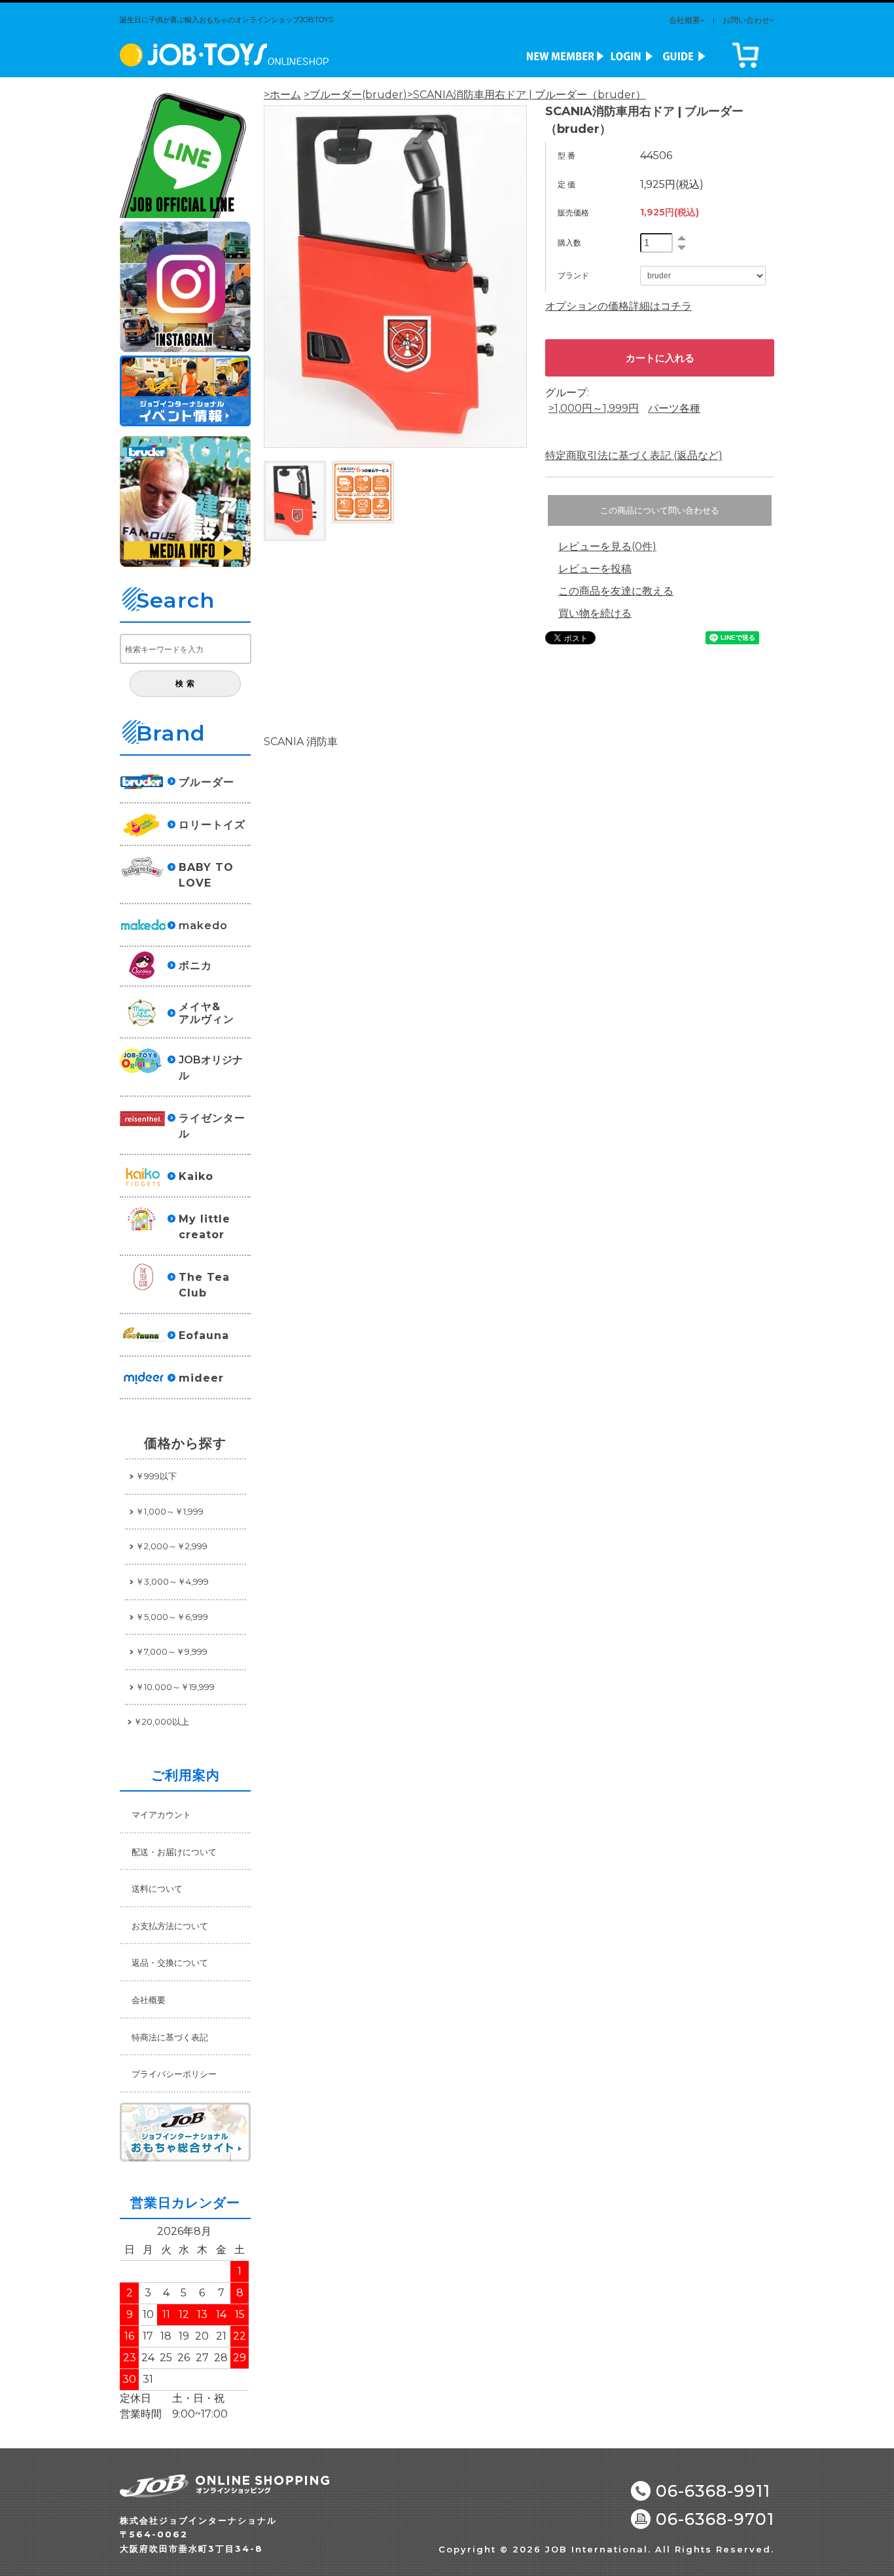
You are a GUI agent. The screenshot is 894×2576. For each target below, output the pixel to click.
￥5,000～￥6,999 (172, 1617)
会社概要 (149, 2000)
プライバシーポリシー (174, 2074)
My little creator (205, 1227)
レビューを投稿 (595, 569)
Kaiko (196, 1176)
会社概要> (687, 20)
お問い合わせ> (748, 20)
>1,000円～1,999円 (594, 408)
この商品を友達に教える (616, 591)
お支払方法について (170, 1926)
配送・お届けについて (174, 1852)
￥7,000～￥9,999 (171, 1651)
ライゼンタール (212, 1126)
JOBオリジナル (211, 1068)
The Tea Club (204, 1285)
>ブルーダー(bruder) (355, 95)
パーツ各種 (674, 408)
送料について (157, 1888)
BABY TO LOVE (206, 875)
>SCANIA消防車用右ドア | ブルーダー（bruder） (527, 95)
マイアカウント (161, 1814)
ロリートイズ (212, 825)
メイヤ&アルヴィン (206, 1013)
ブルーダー (206, 782)
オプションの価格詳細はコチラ (618, 306)
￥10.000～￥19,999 (175, 1687)
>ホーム (282, 95)
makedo (203, 926)
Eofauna (204, 1335)
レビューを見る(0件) (607, 546)
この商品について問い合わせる (660, 510)
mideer (201, 1378)
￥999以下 (156, 1476)
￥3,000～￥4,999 (172, 1581)
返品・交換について (170, 1962)
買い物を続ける (595, 613)
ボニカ (195, 966)
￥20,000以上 (161, 1721)
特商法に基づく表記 (170, 2037)
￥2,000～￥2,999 (171, 1546)
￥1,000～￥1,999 (170, 1511)
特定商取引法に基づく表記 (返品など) (634, 455)
